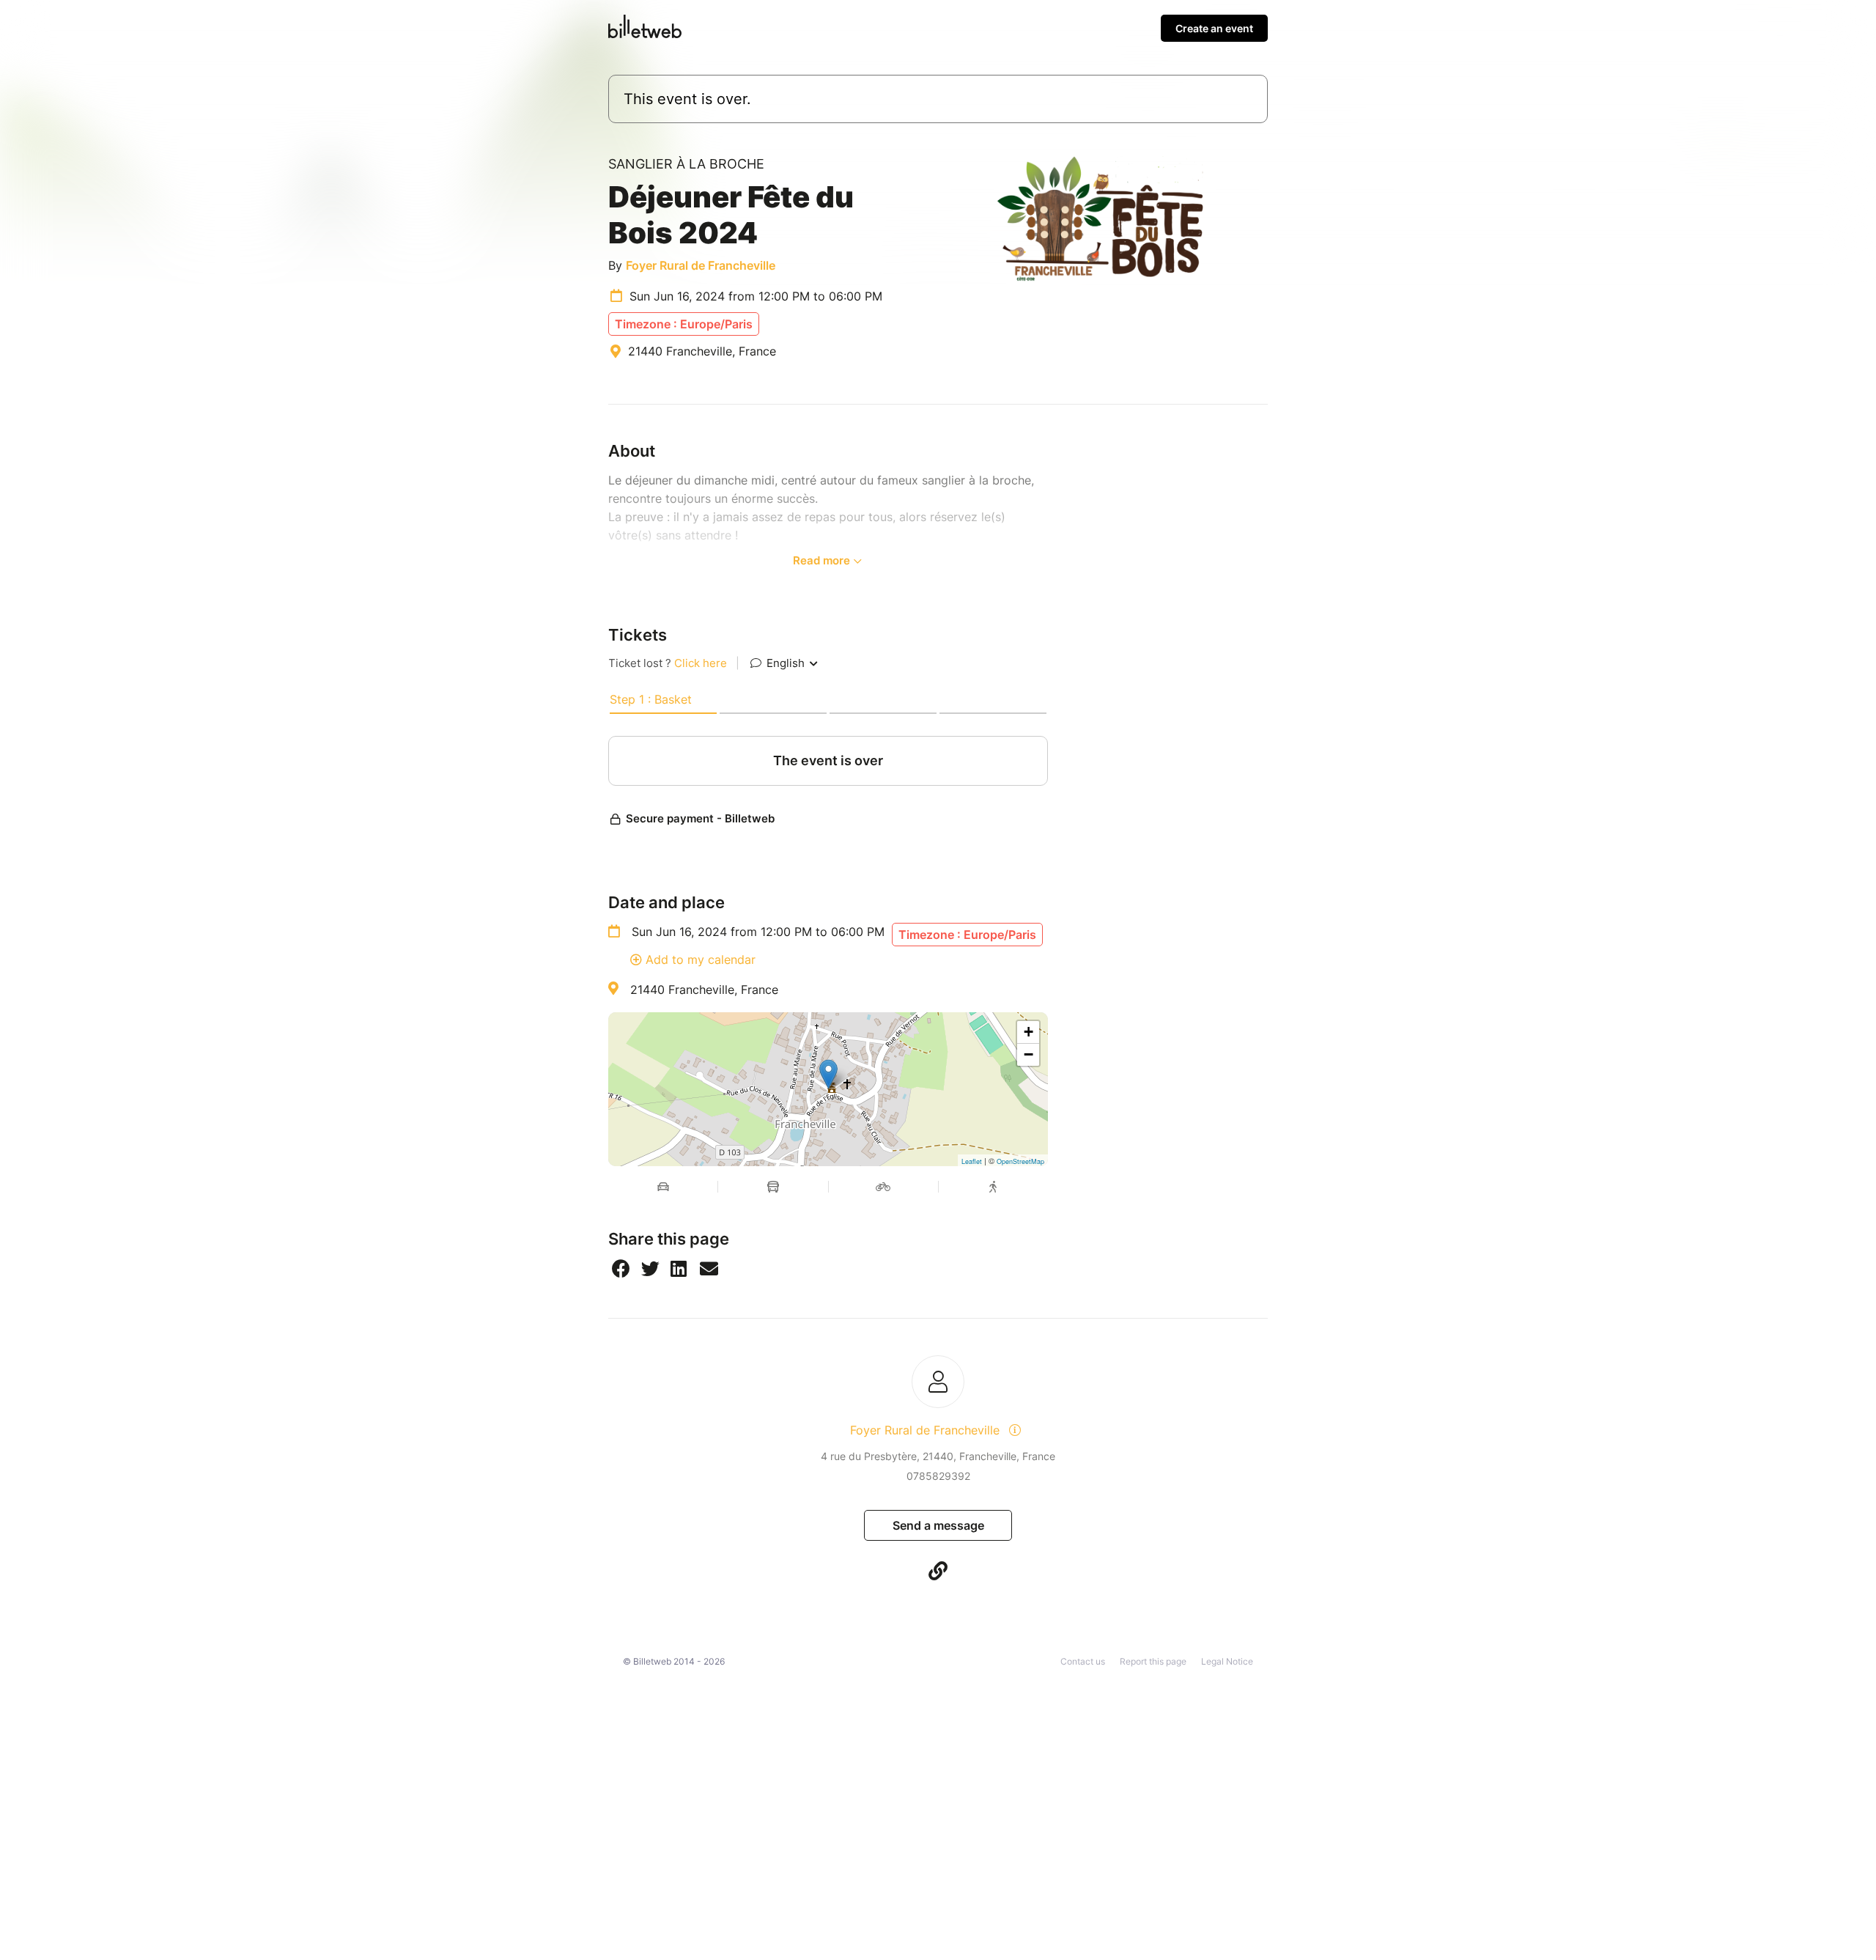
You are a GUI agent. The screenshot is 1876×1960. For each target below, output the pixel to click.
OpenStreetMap (1020, 1161)
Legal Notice (1227, 1661)
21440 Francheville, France (704, 990)
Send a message (938, 1525)
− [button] (1029, 1054)
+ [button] (1029, 1032)
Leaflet (972, 1161)
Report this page (1153, 1661)
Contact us (1083, 1661)
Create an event (1214, 28)
